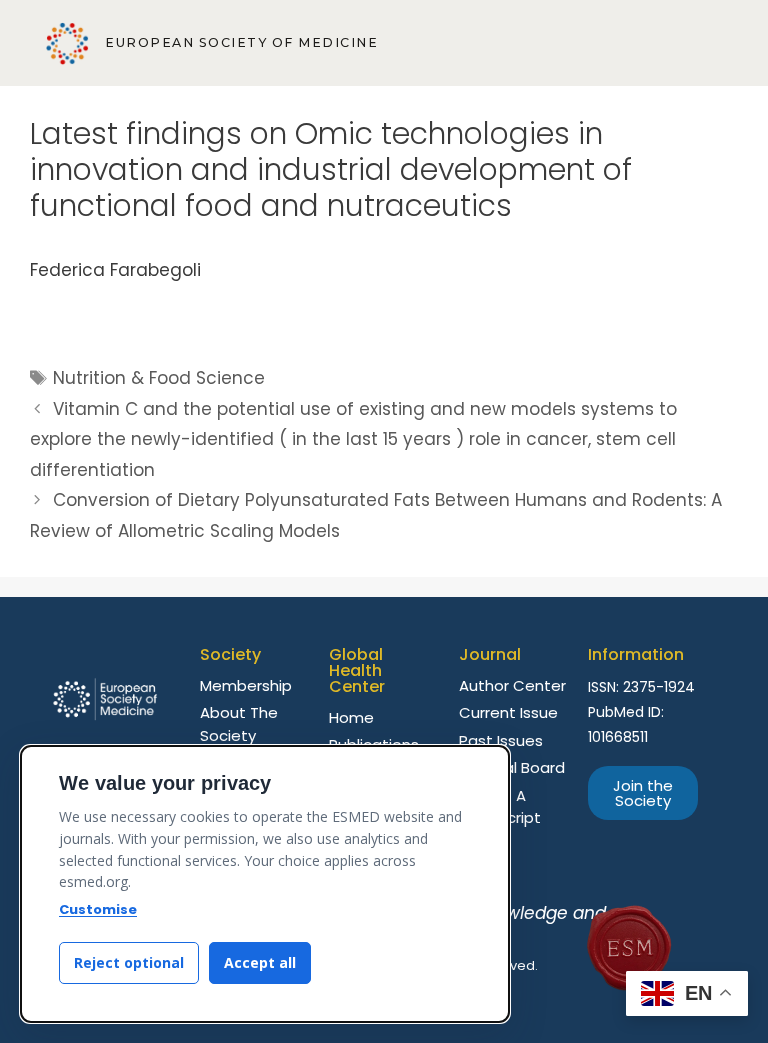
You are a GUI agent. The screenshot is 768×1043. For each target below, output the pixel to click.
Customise (98, 909)
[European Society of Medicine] (67, 43)
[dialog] (265, 884)
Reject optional (129, 962)
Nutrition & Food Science (159, 378)
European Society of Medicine (241, 42)
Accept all (260, 962)
